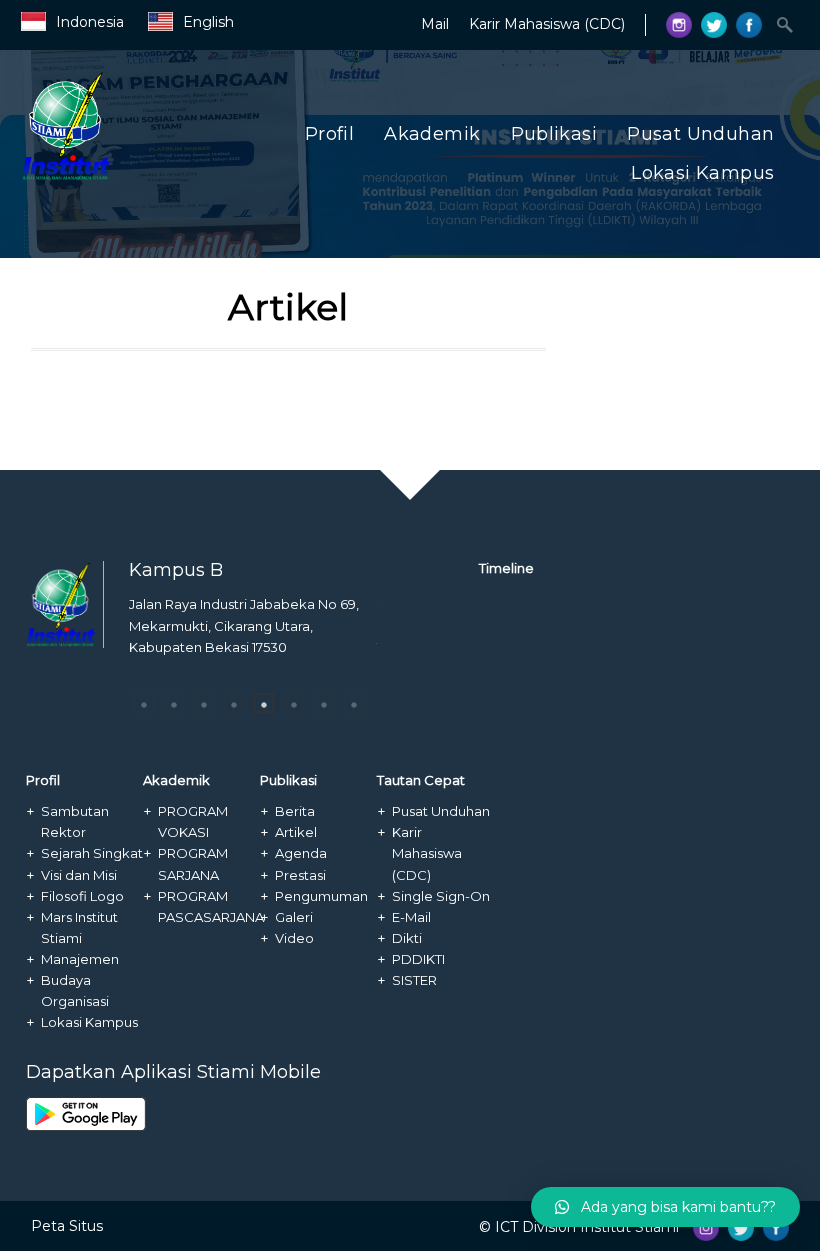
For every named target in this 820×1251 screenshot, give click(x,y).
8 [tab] (354, 703)
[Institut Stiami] (132, 177)
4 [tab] (234, 703)
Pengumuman (321, 896)
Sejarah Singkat (92, 853)
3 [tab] (204, 703)
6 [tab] (294, 703)
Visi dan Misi (79, 875)
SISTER (414, 980)
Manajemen (80, 959)
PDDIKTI (418, 959)
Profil (329, 134)
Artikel (296, 832)
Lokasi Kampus (702, 173)
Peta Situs (67, 1226)
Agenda (301, 853)
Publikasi (554, 134)
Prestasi (300, 875)
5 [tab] (264, 703)
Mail (435, 24)
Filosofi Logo (82, 896)
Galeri (294, 917)
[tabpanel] (253, 631)
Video (294, 938)
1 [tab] (144, 703)
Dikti (407, 938)
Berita (295, 811)
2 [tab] (174, 703)
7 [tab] (324, 703)
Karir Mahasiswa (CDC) (547, 24)
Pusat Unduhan (700, 134)
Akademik (432, 134)
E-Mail (411, 917)
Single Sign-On (441, 896)
